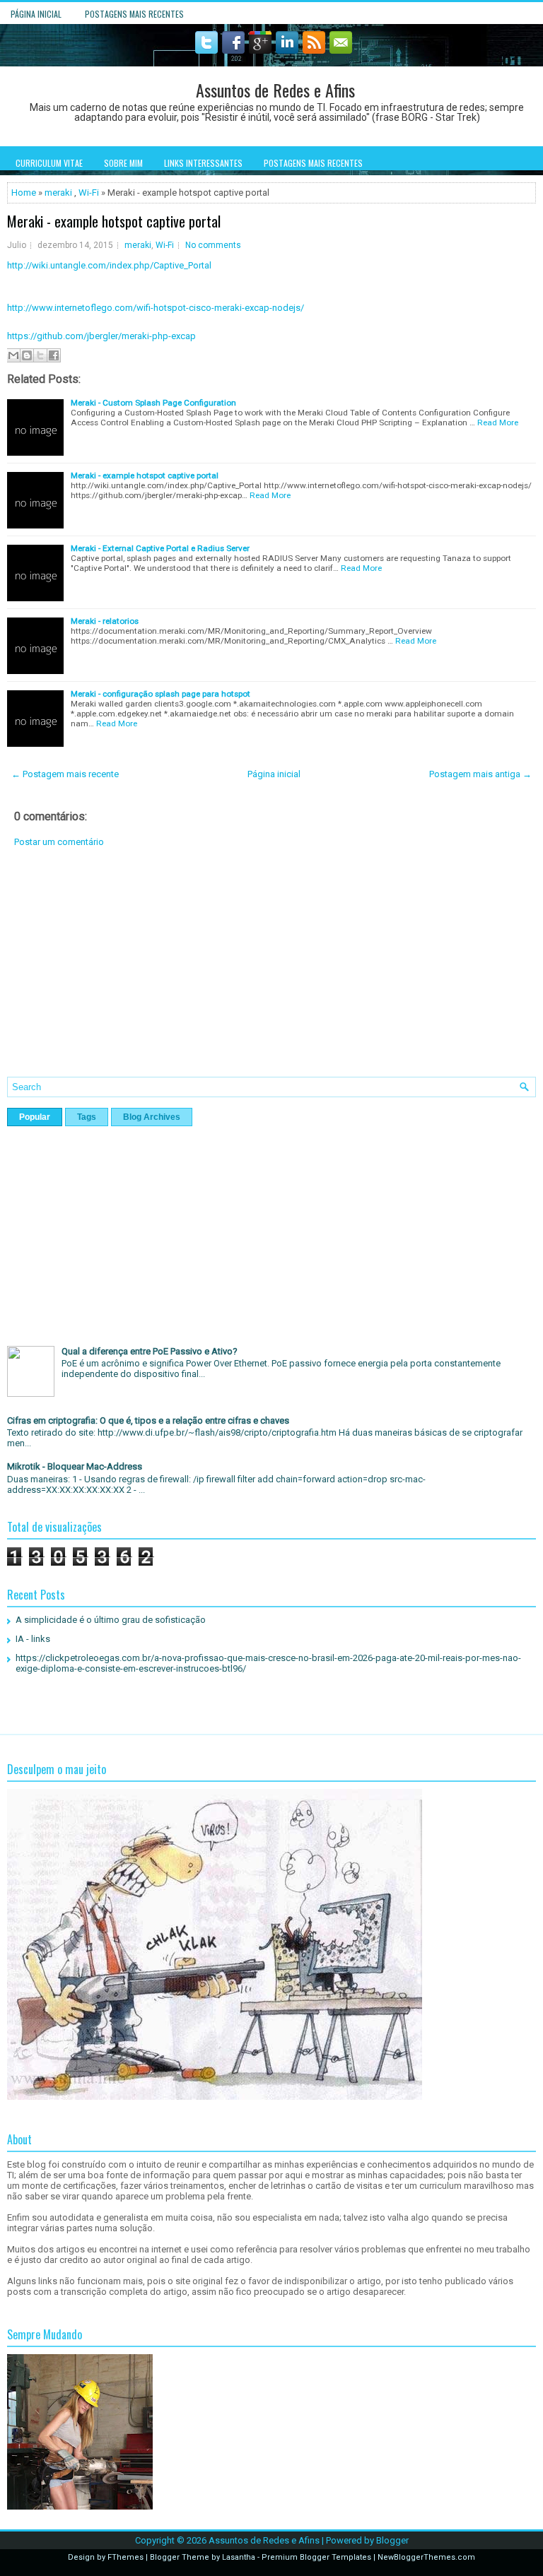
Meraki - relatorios (105, 621)
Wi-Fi (89, 193)
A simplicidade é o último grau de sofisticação (111, 1620)
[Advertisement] (271, 973)
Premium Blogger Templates (316, 2557)
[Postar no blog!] (27, 355)
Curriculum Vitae (49, 163)
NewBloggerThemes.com (426, 2557)
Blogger (392, 2540)
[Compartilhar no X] (40, 355)
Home (24, 193)
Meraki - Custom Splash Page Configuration (153, 403)
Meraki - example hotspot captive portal (114, 221)
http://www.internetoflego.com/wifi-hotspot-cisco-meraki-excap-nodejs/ (156, 308)
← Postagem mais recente (65, 774)
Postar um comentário (59, 842)
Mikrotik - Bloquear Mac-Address (75, 1466)
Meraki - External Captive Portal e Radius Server (160, 548)
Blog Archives (152, 1117)
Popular (35, 1117)
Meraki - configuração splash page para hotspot (160, 694)
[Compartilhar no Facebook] (54, 355)
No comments (213, 245)
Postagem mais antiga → (480, 774)
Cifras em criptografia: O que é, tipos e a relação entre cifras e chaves (148, 1420)
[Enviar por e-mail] (13, 355)
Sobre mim (123, 163)
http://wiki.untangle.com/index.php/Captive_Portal (109, 265)
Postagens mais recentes (134, 14)
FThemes (125, 2557)
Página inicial (36, 14)
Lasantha (239, 2557)
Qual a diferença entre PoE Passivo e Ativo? (150, 1351)
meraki (58, 193)
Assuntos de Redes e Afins (275, 90)
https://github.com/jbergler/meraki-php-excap (101, 336)
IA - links (33, 1639)
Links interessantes (203, 163)
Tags (87, 1117)
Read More (498, 423)
